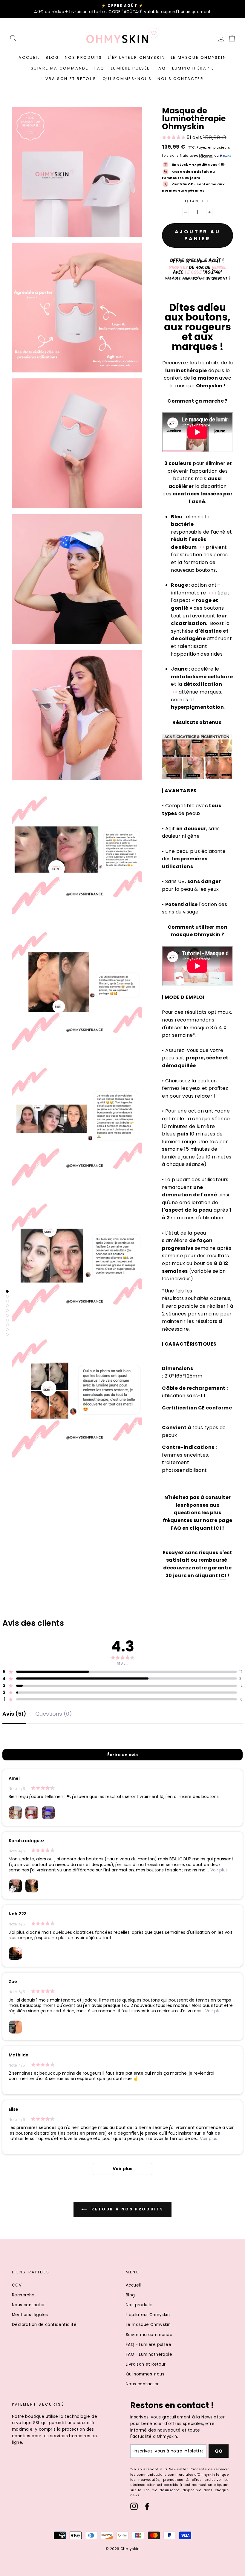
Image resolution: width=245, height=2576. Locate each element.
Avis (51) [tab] (14, 1714)
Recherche (23, 2295)
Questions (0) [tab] (54, 1714)
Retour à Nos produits (127, 2209)
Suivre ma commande (60, 68)
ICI (218, 1528)
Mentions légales (30, 2315)
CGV (17, 2285)
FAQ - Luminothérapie (185, 68)
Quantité (198, 201)
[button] (182, 138)
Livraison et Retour (69, 79)
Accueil (29, 57)
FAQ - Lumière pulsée (122, 68)
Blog (52, 57)
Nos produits (84, 57)
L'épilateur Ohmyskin (136, 57)
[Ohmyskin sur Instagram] (134, 2506)
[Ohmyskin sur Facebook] (147, 2506)
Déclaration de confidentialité (44, 2325)
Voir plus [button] (218, 1870)
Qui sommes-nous (127, 79)
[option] (122, 9)
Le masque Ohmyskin (199, 57)
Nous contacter (180, 79)
